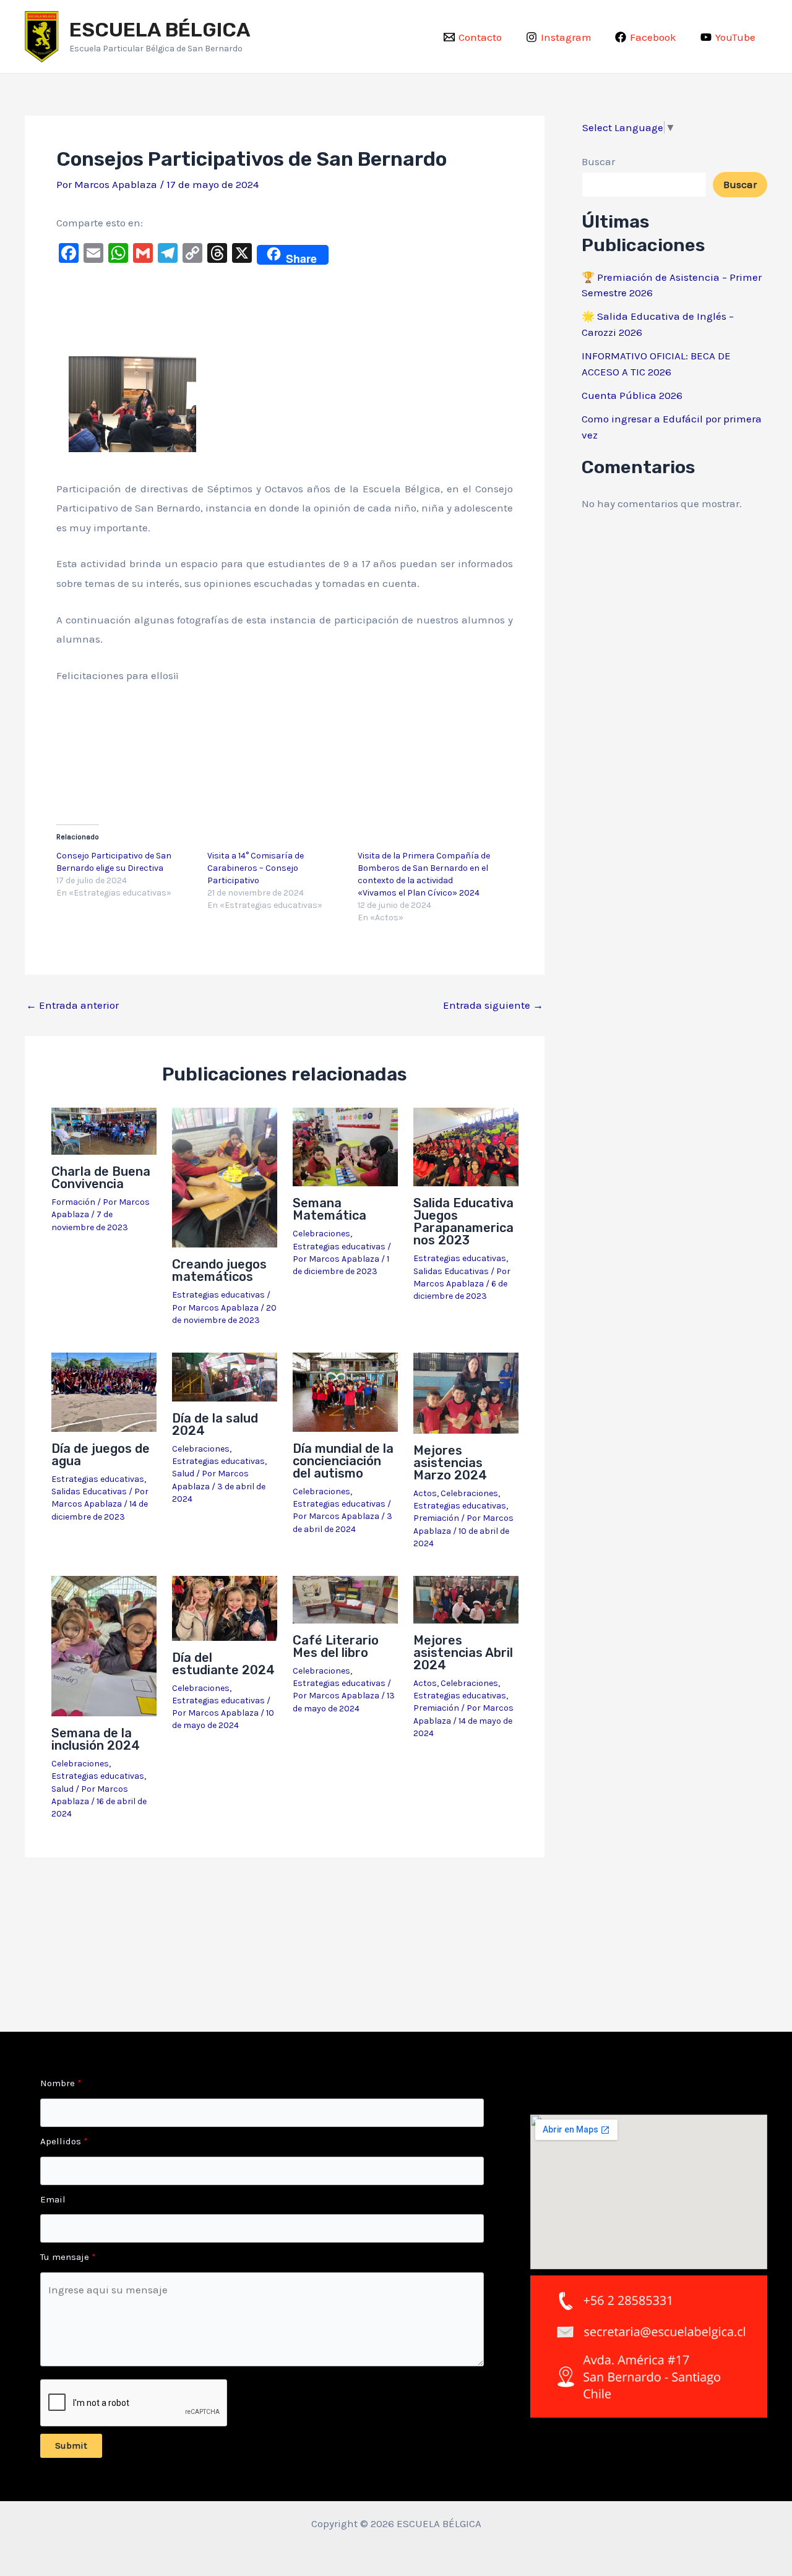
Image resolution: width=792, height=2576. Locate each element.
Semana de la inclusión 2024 (96, 1739)
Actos (425, 1493)
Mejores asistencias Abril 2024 (463, 1653)
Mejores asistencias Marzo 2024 (450, 1463)
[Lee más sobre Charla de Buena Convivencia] (104, 1130)
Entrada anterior (72, 1005)
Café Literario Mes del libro (336, 1646)
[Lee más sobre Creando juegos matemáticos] (225, 1176)
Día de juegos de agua (101, 1455)
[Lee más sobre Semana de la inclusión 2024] (104, 1645)
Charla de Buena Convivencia (101, 1178)
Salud (183, 1474)
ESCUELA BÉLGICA (160, 30)
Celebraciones (321, 1234)
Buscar (598, 161)
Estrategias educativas (218, 1295)
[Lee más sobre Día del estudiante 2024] (225, 1607)
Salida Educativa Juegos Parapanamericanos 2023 (463, 1222)
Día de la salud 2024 (215, 1424)
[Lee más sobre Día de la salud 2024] (225, 1376)
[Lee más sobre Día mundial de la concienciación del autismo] (345, 1391)
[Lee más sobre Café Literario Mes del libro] (345, 1599)
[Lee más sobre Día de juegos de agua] (104, 1391)
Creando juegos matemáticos (219, 1270)
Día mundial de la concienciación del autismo (343, 1461)
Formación (73, 1202)
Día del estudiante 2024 (223, 1664)
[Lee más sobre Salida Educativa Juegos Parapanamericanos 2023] (466, 1146)
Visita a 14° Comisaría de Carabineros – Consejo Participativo (256, 868)
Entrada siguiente (493, 1005)
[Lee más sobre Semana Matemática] (345, 1146)
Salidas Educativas (451, 1271)
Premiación (436, 1518)
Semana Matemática (329, 1209)
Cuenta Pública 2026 (632, 395)
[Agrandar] (180, 372)
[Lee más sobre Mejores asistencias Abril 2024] (466, 1599)
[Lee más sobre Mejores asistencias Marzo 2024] (466, 1392)
